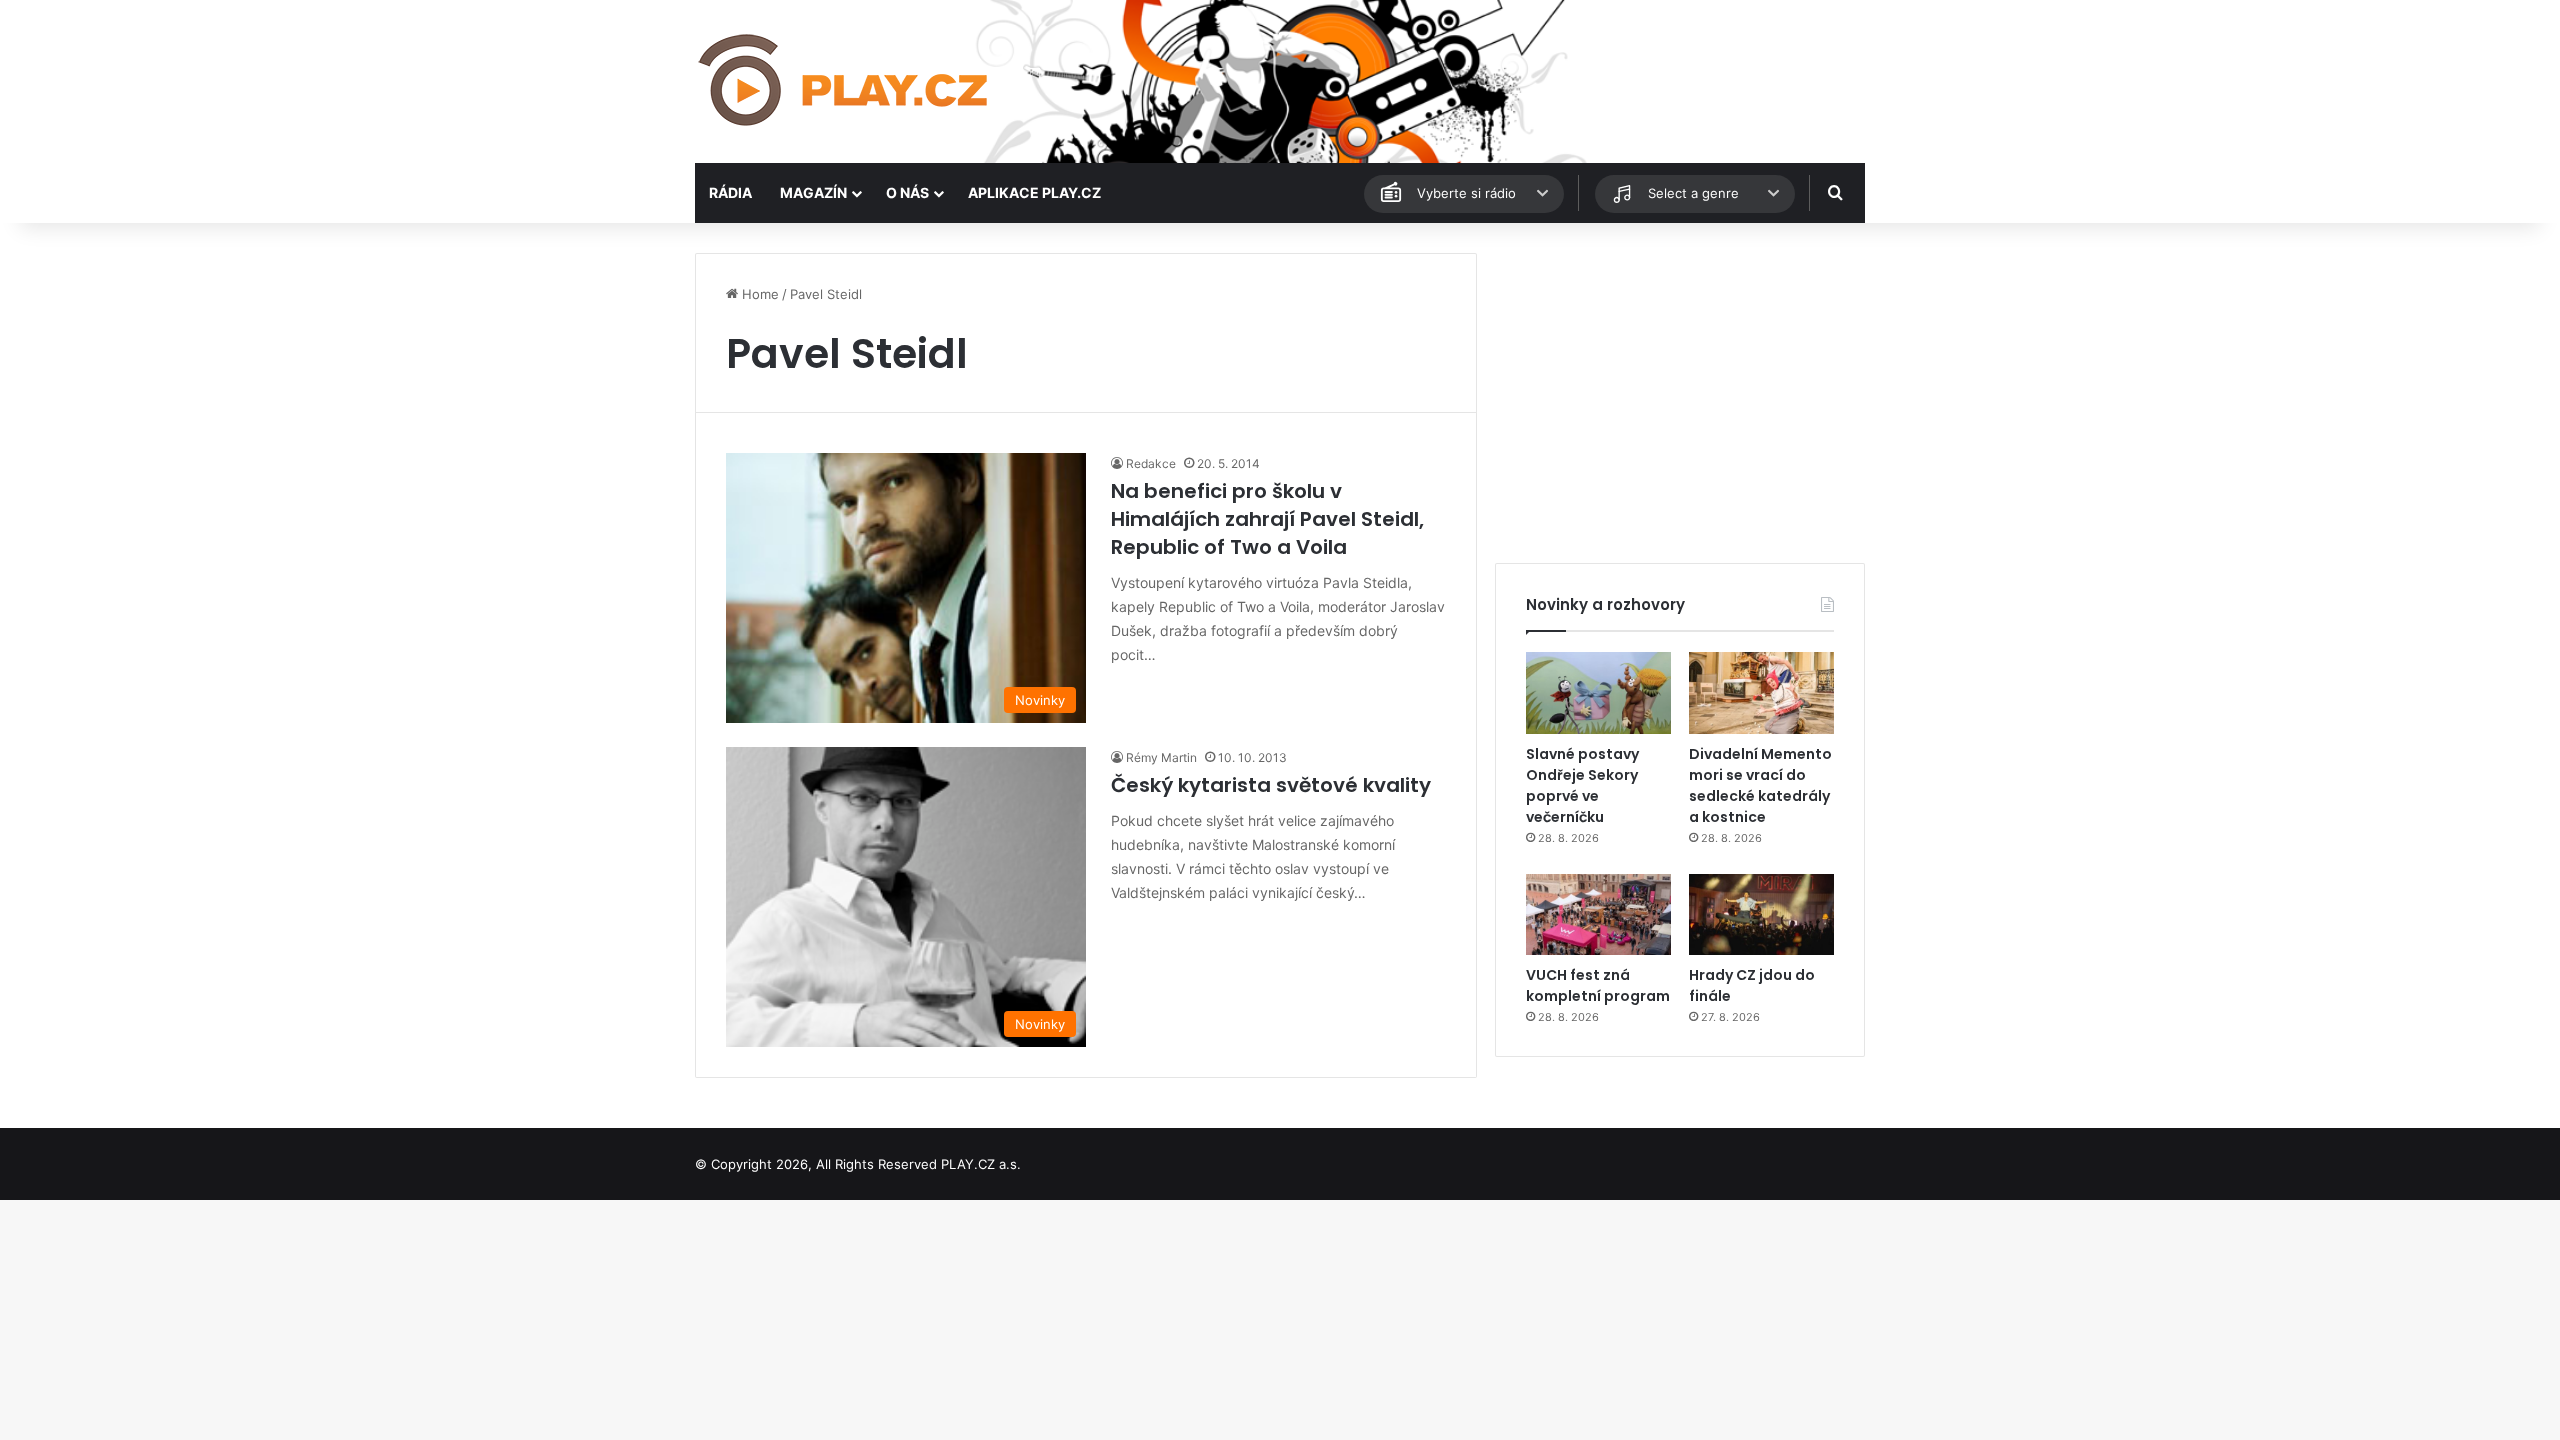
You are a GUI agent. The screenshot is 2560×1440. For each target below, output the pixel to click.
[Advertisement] (1680, 393)
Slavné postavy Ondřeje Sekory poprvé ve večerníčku (1582, 785)
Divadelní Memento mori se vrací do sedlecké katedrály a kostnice (1760, 785)
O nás (907, 192)
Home (758, 294)
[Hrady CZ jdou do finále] (1761, 915)
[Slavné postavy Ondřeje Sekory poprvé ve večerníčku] (1598, 693)
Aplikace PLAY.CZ (1034, 192)
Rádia (730, 192)
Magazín (813, 192)
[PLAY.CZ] (845, 81)
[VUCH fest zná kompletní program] (1598, 915)
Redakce (1151, 463)
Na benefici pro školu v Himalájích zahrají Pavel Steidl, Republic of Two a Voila (1267, 519)
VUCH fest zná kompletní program (1598, 985)
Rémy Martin (1161, 757)
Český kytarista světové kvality (1271, 785)
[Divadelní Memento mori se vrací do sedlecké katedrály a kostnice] (1761, 693)
